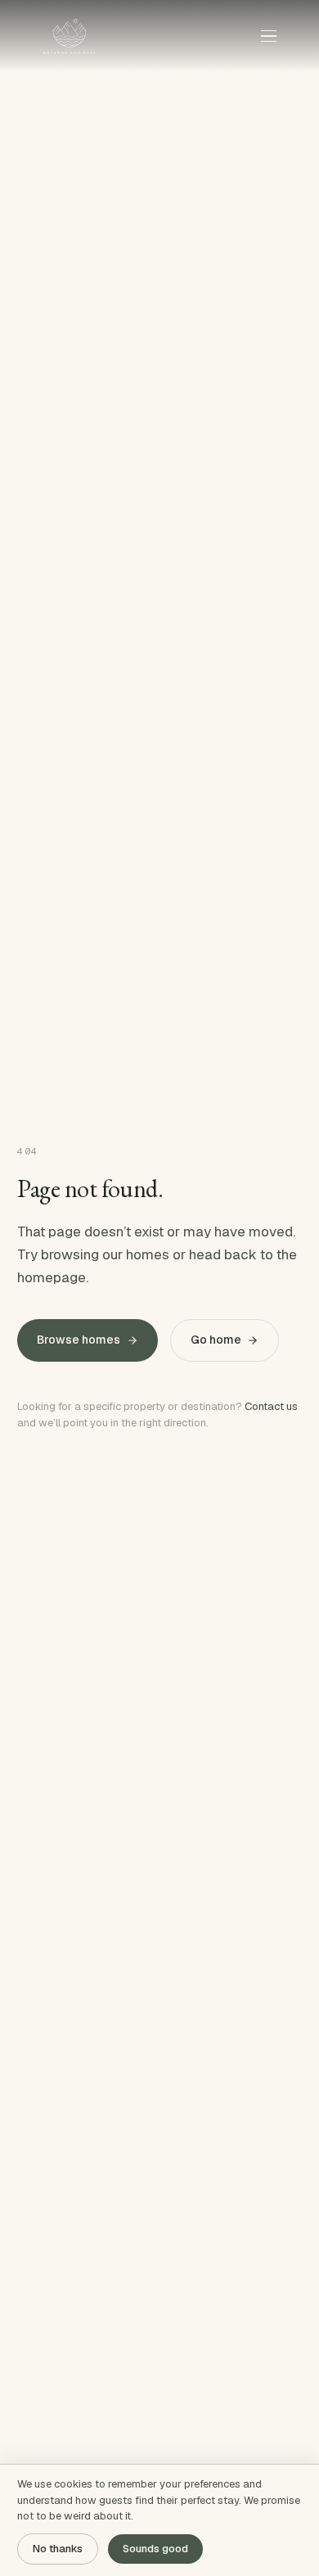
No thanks (58, 2549)
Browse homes (79, 1340)
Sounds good (155, 2549)
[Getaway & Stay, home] (70, 36)
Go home (216, 1340)
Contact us (271, 1406)
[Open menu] (268, 36)
